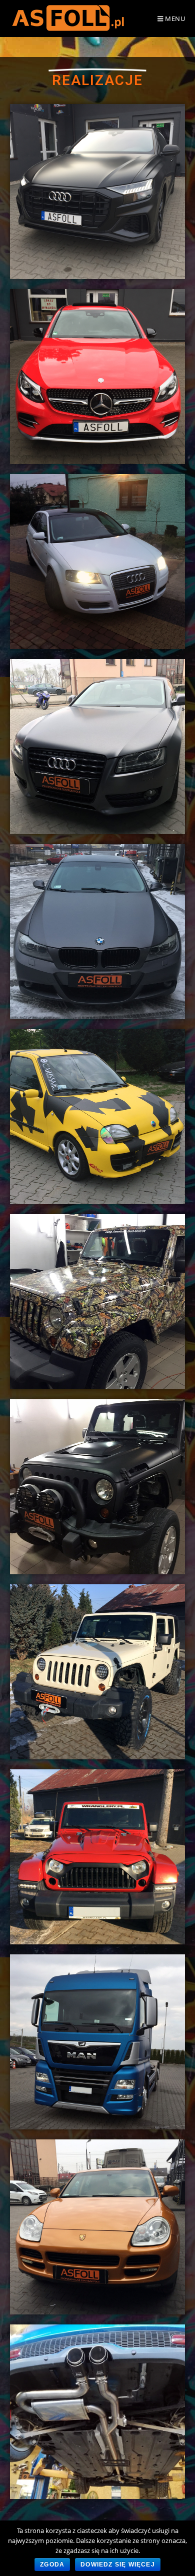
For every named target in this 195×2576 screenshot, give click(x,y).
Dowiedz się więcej (118, 2564)
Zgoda (52, 2564)
